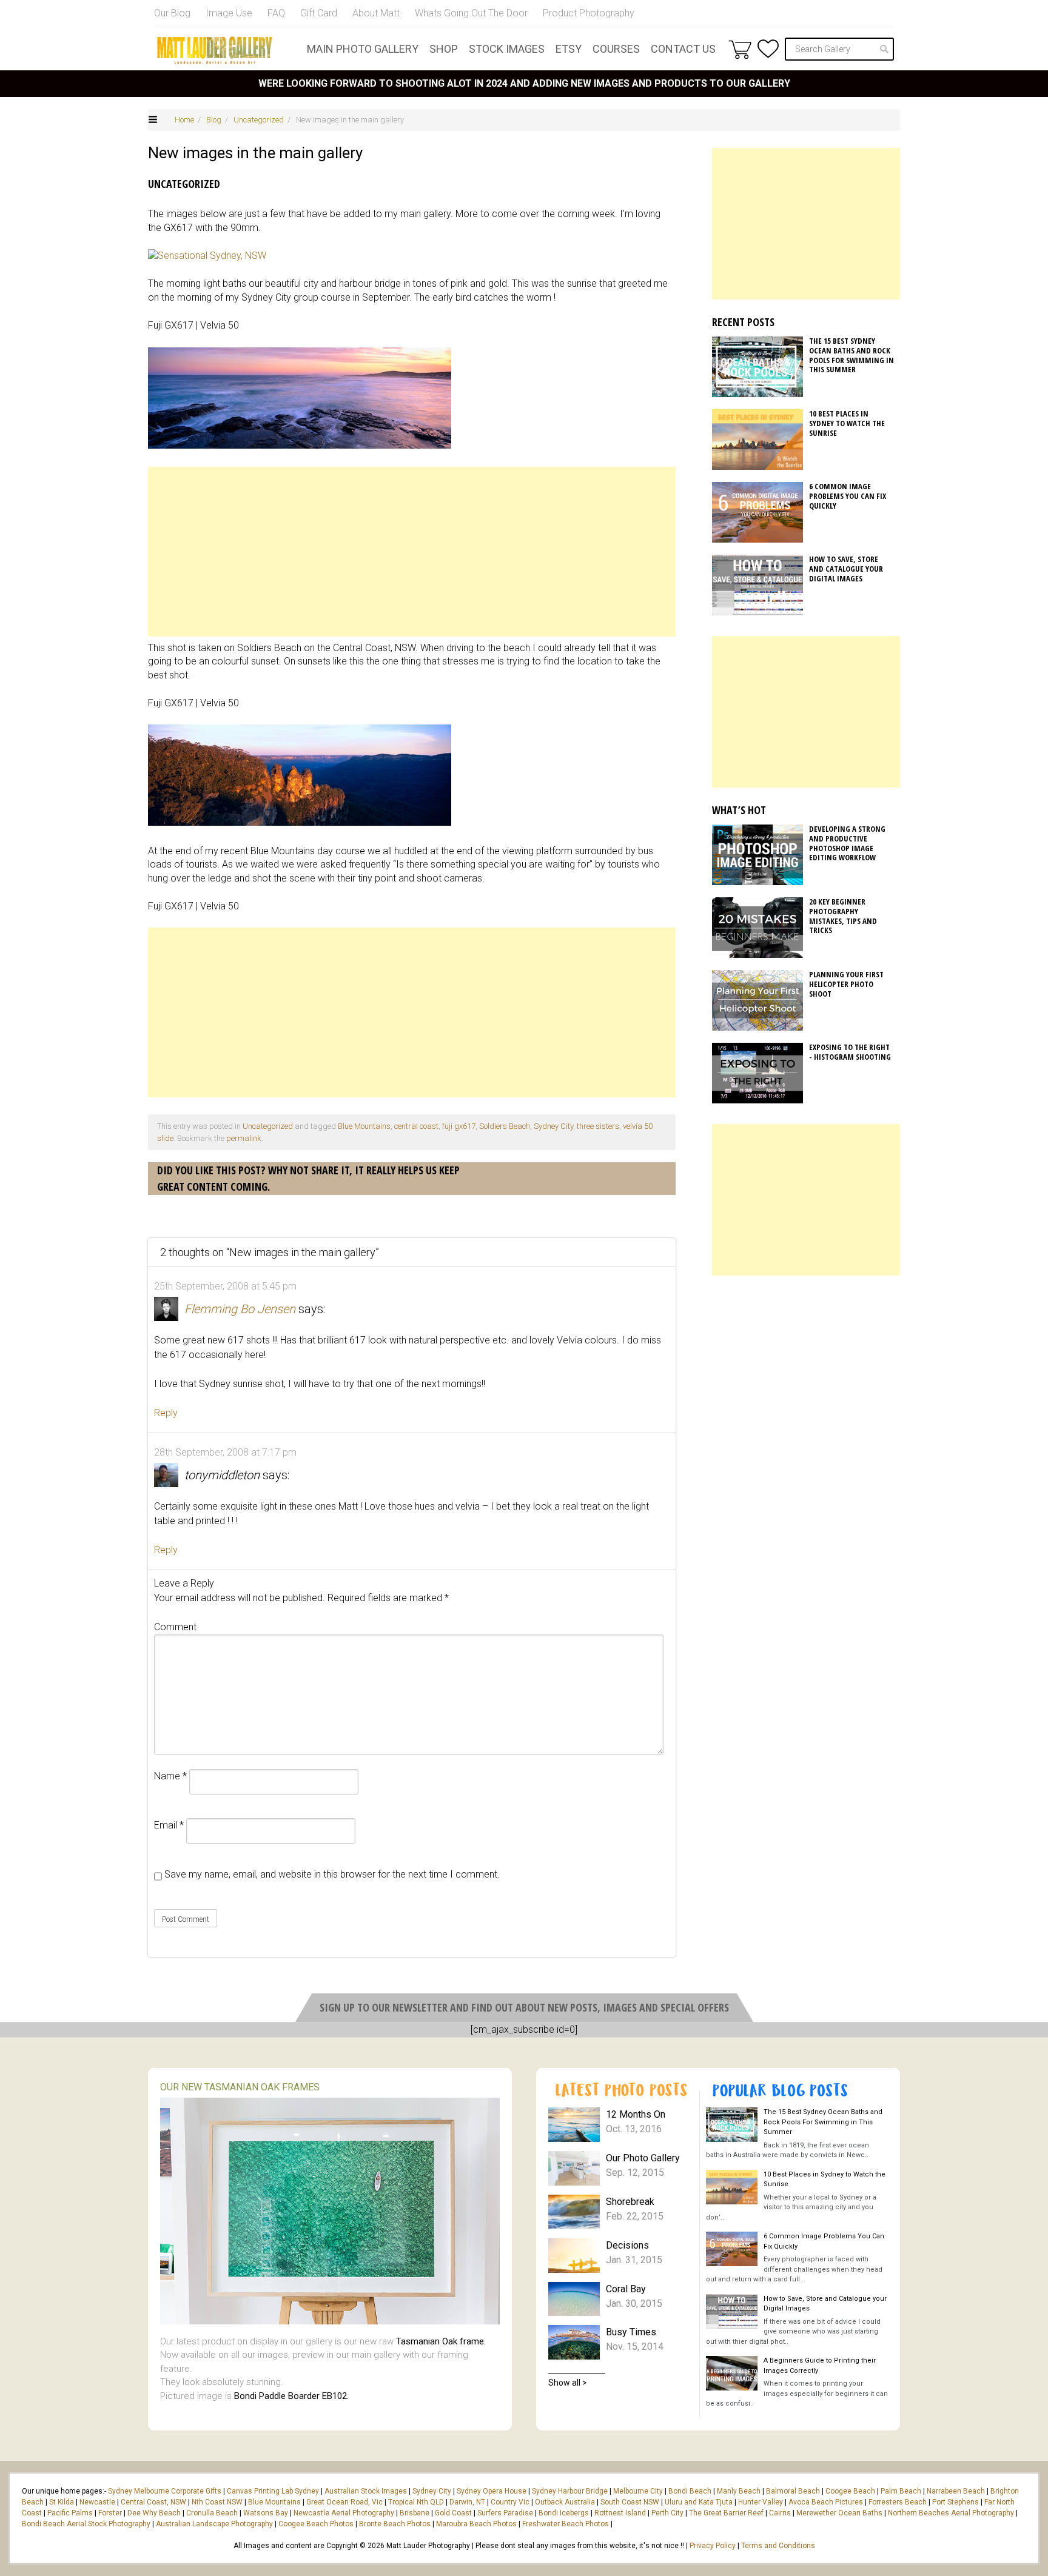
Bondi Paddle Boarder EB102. (291, 2396)
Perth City (667, 2513)
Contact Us (683, 49)
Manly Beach (739, 2491)
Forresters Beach (898, 2502)
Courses (616, 49)
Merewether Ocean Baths (839, 2513)
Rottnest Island (620, 2513)
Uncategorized (259, 120)
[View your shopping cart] (740, 49)
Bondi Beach (690, 2491)
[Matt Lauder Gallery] (215, 50)
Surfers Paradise (505, 2513)
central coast (416, 1126)
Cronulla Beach (212, 2513)
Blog (214, 120)
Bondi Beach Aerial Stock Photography (86, 2524)
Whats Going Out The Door (471, 13)
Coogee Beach (850, 2491)
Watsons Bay (266, 2513)
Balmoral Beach (793, 2491)
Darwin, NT (467, 2502)
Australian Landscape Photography (214, 2524)
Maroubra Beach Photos (476, 2524)
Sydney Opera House (492, 2491)
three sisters (598, 1126)
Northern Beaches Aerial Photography (951, 2513)
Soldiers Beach (505, 1126)
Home (184, 120)
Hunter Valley (761, 2502)
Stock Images (507, 49)
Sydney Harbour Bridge (570, 2491)
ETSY (569, 49)
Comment (175, 1627)
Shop (444, 49)
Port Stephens (956, 2502)
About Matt (376, 13)
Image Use (229, 13)
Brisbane (415, 2513)
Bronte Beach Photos (395, 2524)
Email (169, 1825)
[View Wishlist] (768, 49)
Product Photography (589, 13)
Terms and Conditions (778, 2546)
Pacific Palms (70, 2513)
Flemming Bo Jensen (240, 1309)
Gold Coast (453, 2513)
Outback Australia (565, 2502)
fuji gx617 (459, 1126)
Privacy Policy (713, 2546)
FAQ (276, 13)
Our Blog (172, 13)
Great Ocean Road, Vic (344, 2502)
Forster (110, 2513)
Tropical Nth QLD (416, 2502)
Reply (166, 1413)
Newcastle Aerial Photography (344, 2513)
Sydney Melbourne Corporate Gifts (166, 2491)
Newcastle (97, 2502)
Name (170, 1776)
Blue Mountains (364, 1126)
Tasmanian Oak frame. (441, 2341)
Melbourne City (638, 2491)
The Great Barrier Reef (726, 2513)
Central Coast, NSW (153, 2502)
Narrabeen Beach (956, 2491)
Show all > (568, 2383)
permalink (244, 1138)
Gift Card (319, 13)
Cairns (780, 2513)
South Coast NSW (630, 2502)
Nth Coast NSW (217, 2502)
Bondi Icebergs (564, 2513)
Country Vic (510, 2502)
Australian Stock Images (366, 2491)
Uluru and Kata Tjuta (699, 2502)
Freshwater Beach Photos (566, 2524)
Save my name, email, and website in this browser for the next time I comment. (332, 1874)
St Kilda (62, 2502)
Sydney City (553, 1126)
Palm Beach (901, 2491)
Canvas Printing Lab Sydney (273, 2491)
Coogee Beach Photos (316, 2524)
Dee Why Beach (154, 2513)
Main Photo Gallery (363, 49)
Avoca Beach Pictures (826, 2502)
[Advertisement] (412, 552)
